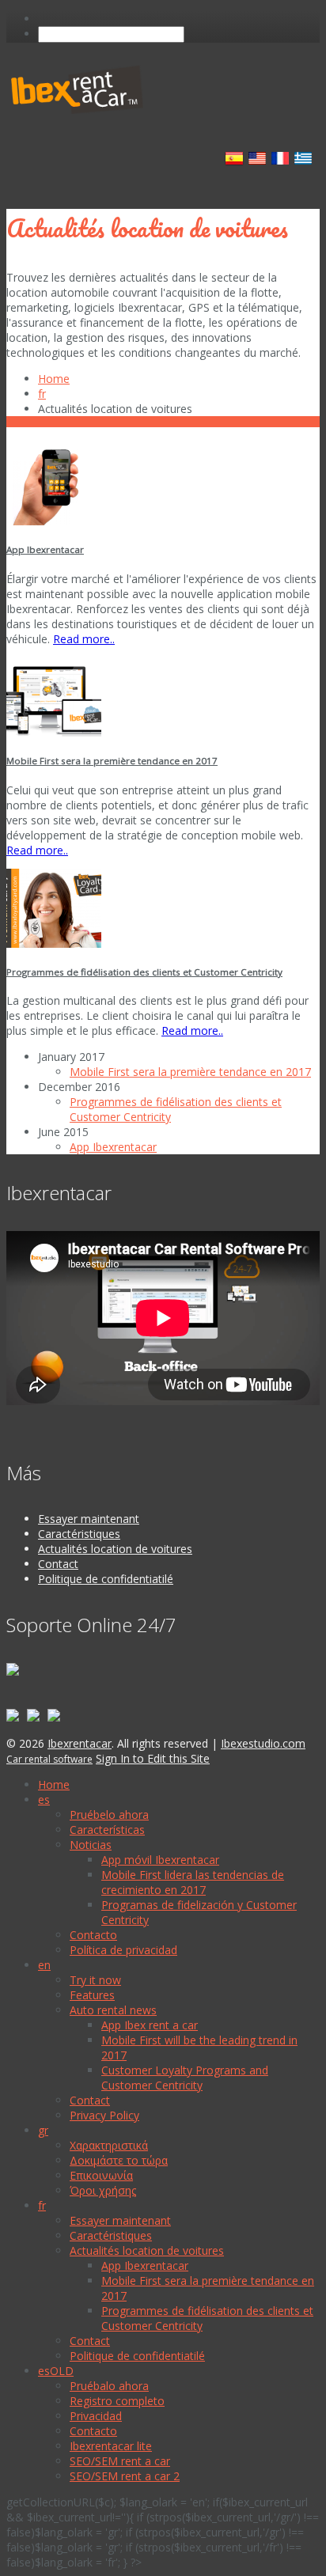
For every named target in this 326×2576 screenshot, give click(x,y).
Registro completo (117, 2401)
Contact (58, 1564)
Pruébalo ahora (109, 2386)
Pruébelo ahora (109, 1815)
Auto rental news (113, 2010)
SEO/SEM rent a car (120, 2461)
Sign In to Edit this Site (153, 1758)
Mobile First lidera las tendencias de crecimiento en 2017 (193, 1882)
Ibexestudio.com (263, 1743)
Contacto (93, 1935)
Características (107, 1830)
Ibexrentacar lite (111, 2446)
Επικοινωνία (101, 2175)
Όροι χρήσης (103, 2190)
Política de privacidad (123, 1950)
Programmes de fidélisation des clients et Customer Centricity (144, 972)
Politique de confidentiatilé (106, 1579)
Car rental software (49, 1759)
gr (43, 2130)
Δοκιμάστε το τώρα (119, 2160)
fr (42, 394)
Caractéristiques (79, 1534)
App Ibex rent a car (150, 2025)
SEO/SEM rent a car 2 (125, 2476)
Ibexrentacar (80, 1743)
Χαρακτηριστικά (109, 2145)
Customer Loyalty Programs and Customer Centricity (185, 2078)
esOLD (56, 2371)
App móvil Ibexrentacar (160, 1860)
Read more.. (84, 639)
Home (54, 379)
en (44, 1965)
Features (92, 1995)
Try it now (95, 1980)
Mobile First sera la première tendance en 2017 (112, 761)
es (44, 1799)
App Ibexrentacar (45, 549)
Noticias (91, 1845)
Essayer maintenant (89, 1519)
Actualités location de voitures (115, 1549)
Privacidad (96, 2416)
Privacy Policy (104, 2115)
